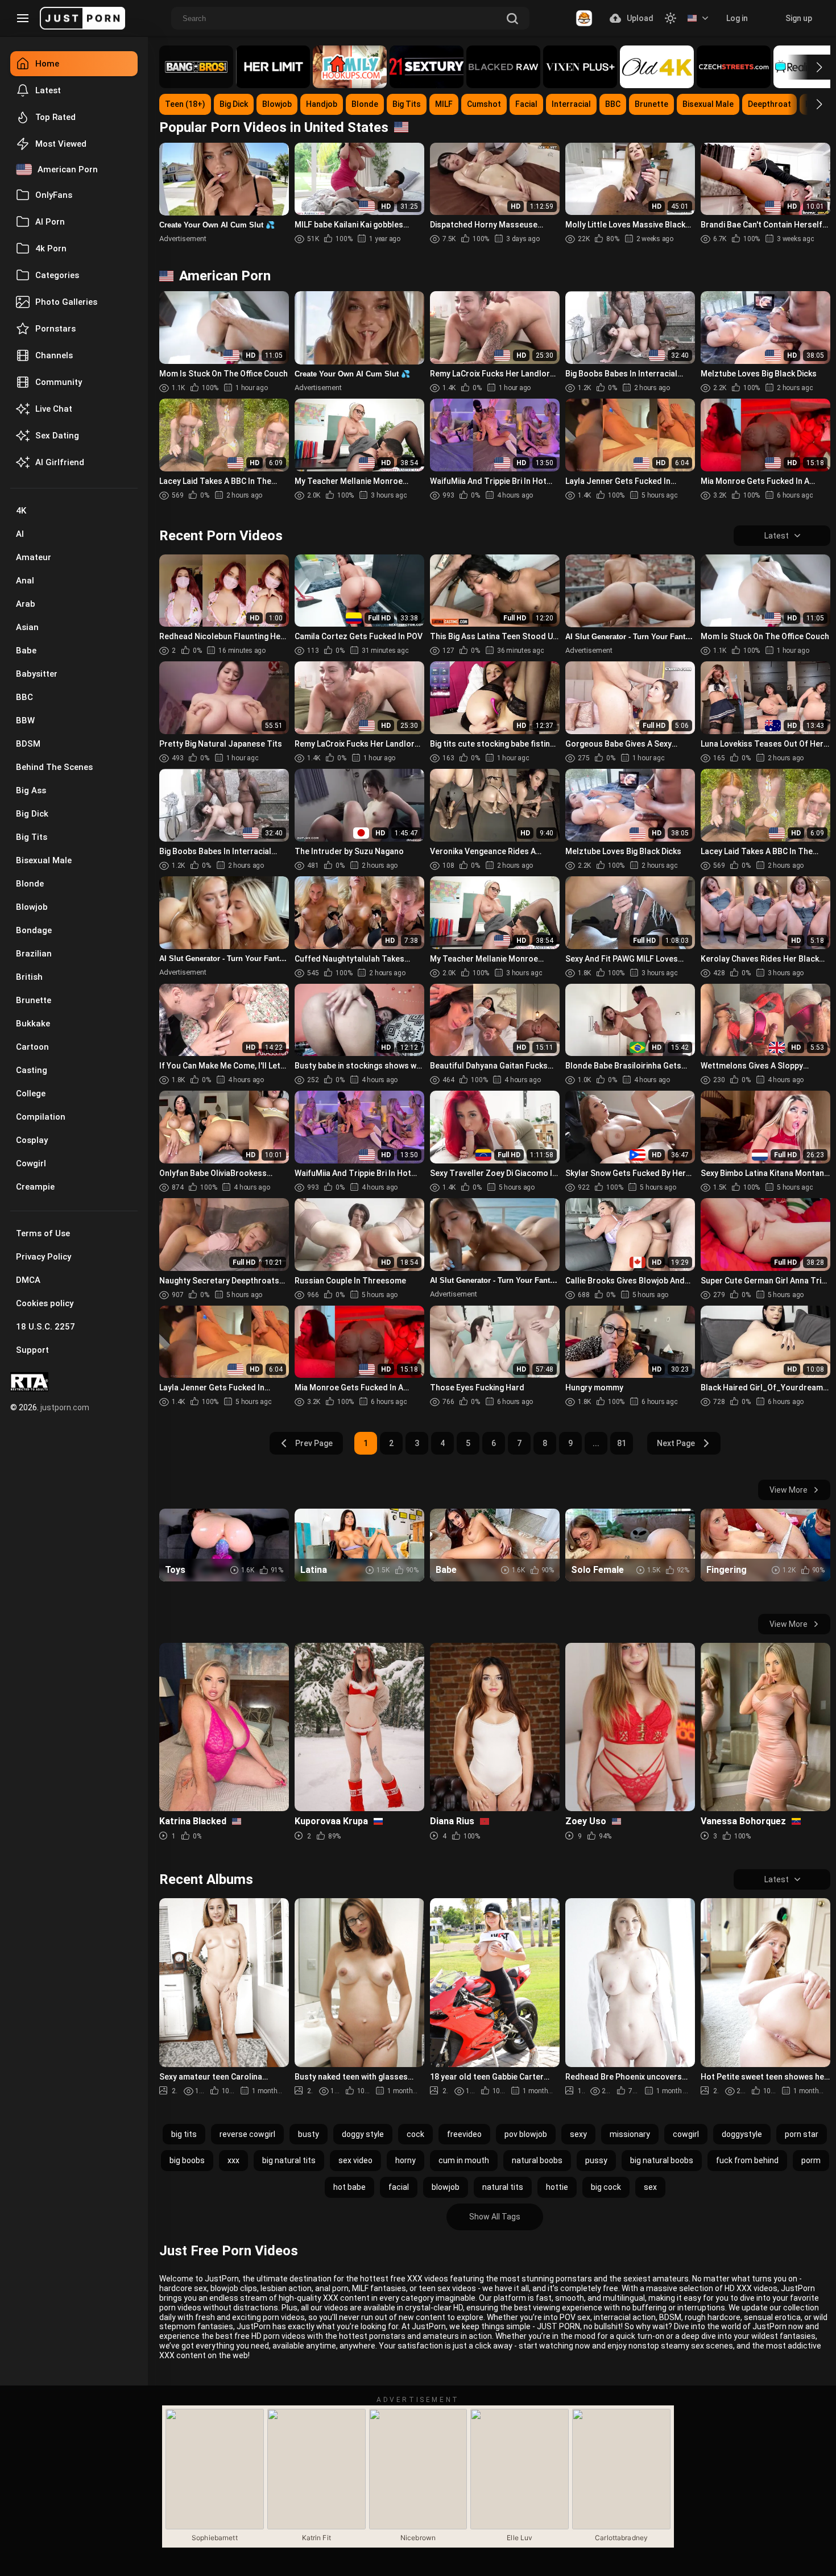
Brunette (34, 1000)
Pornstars (55, 329)
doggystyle (742, 2134)
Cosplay (32, 1140)
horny (405, 2160)
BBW (25, 720)
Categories (57, 275)
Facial (526, 104)
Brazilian (34, 954)
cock (415, 2134)
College (31, 1094)
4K (21, 511)
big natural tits (289, 2160)
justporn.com (65, 1407)
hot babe (349, 2187)
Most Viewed (61, 144)
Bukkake (33, 1024)
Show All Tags (495, 2217)
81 (622, 1443)
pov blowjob (526, 2134)
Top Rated (55, 117)
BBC (24, 697)
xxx (233, 2160)
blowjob (446, 2187)
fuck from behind (747, 2160)
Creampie (35, 1187)
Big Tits (32, 837)
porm (811, 2160)
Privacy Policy (44, 1257)
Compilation (41, 1117)
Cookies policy (45, 1303)
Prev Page (314, 1443)
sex (650, 2187)
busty (309, 2134)
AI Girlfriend (60, 462)
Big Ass (31, 790)
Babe (26, 651)
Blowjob (32, 907)
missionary (630, 2134)
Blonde (30, 884)
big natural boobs (662, 2160)
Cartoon (32, 1047)
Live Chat (54, 409)
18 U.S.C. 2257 (45, 1327)
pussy (596, 2160)
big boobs (187, 2160)
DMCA (28, 1280)
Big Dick (32, 814)
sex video (355, 2160)
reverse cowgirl (247, 2134)
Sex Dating (57, 436)
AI (20, 534)
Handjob (322, 104)
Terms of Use (43, 1233)
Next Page (676, 1443)
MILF (444, 104)
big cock (606, 2187)
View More (789, 1490)
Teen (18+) (185, 104)
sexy (578, 2134)
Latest (48, 90)
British (29, 977)
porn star (802, 2134)
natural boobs (537, 2160)
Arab (26, 604)
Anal (25, 581)
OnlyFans (54, 195)
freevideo (464, 2134)
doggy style (363, 2134)
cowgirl (686, 2134)
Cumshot (484, 104)
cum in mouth (464, 2160)
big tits (184, 2134)
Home (47, 64)
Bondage (34, 930)
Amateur (34, 557)
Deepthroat (769, 104)
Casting (32, 1070)
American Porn (68, 169)
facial (399, 2187)
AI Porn (50, 222)
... (596, 1443)
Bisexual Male (44, 860)
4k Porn (51, 249)
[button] (809, 67)
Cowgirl (31, 1163)
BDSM (28, 744)
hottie (557, 2187)
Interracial (571, 104)
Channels (54, 355)
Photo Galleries (66, 302)
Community (59, 382)
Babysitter (37, 674)
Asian (27, 627)
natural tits (503, 2187)
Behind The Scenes (54, 767)
